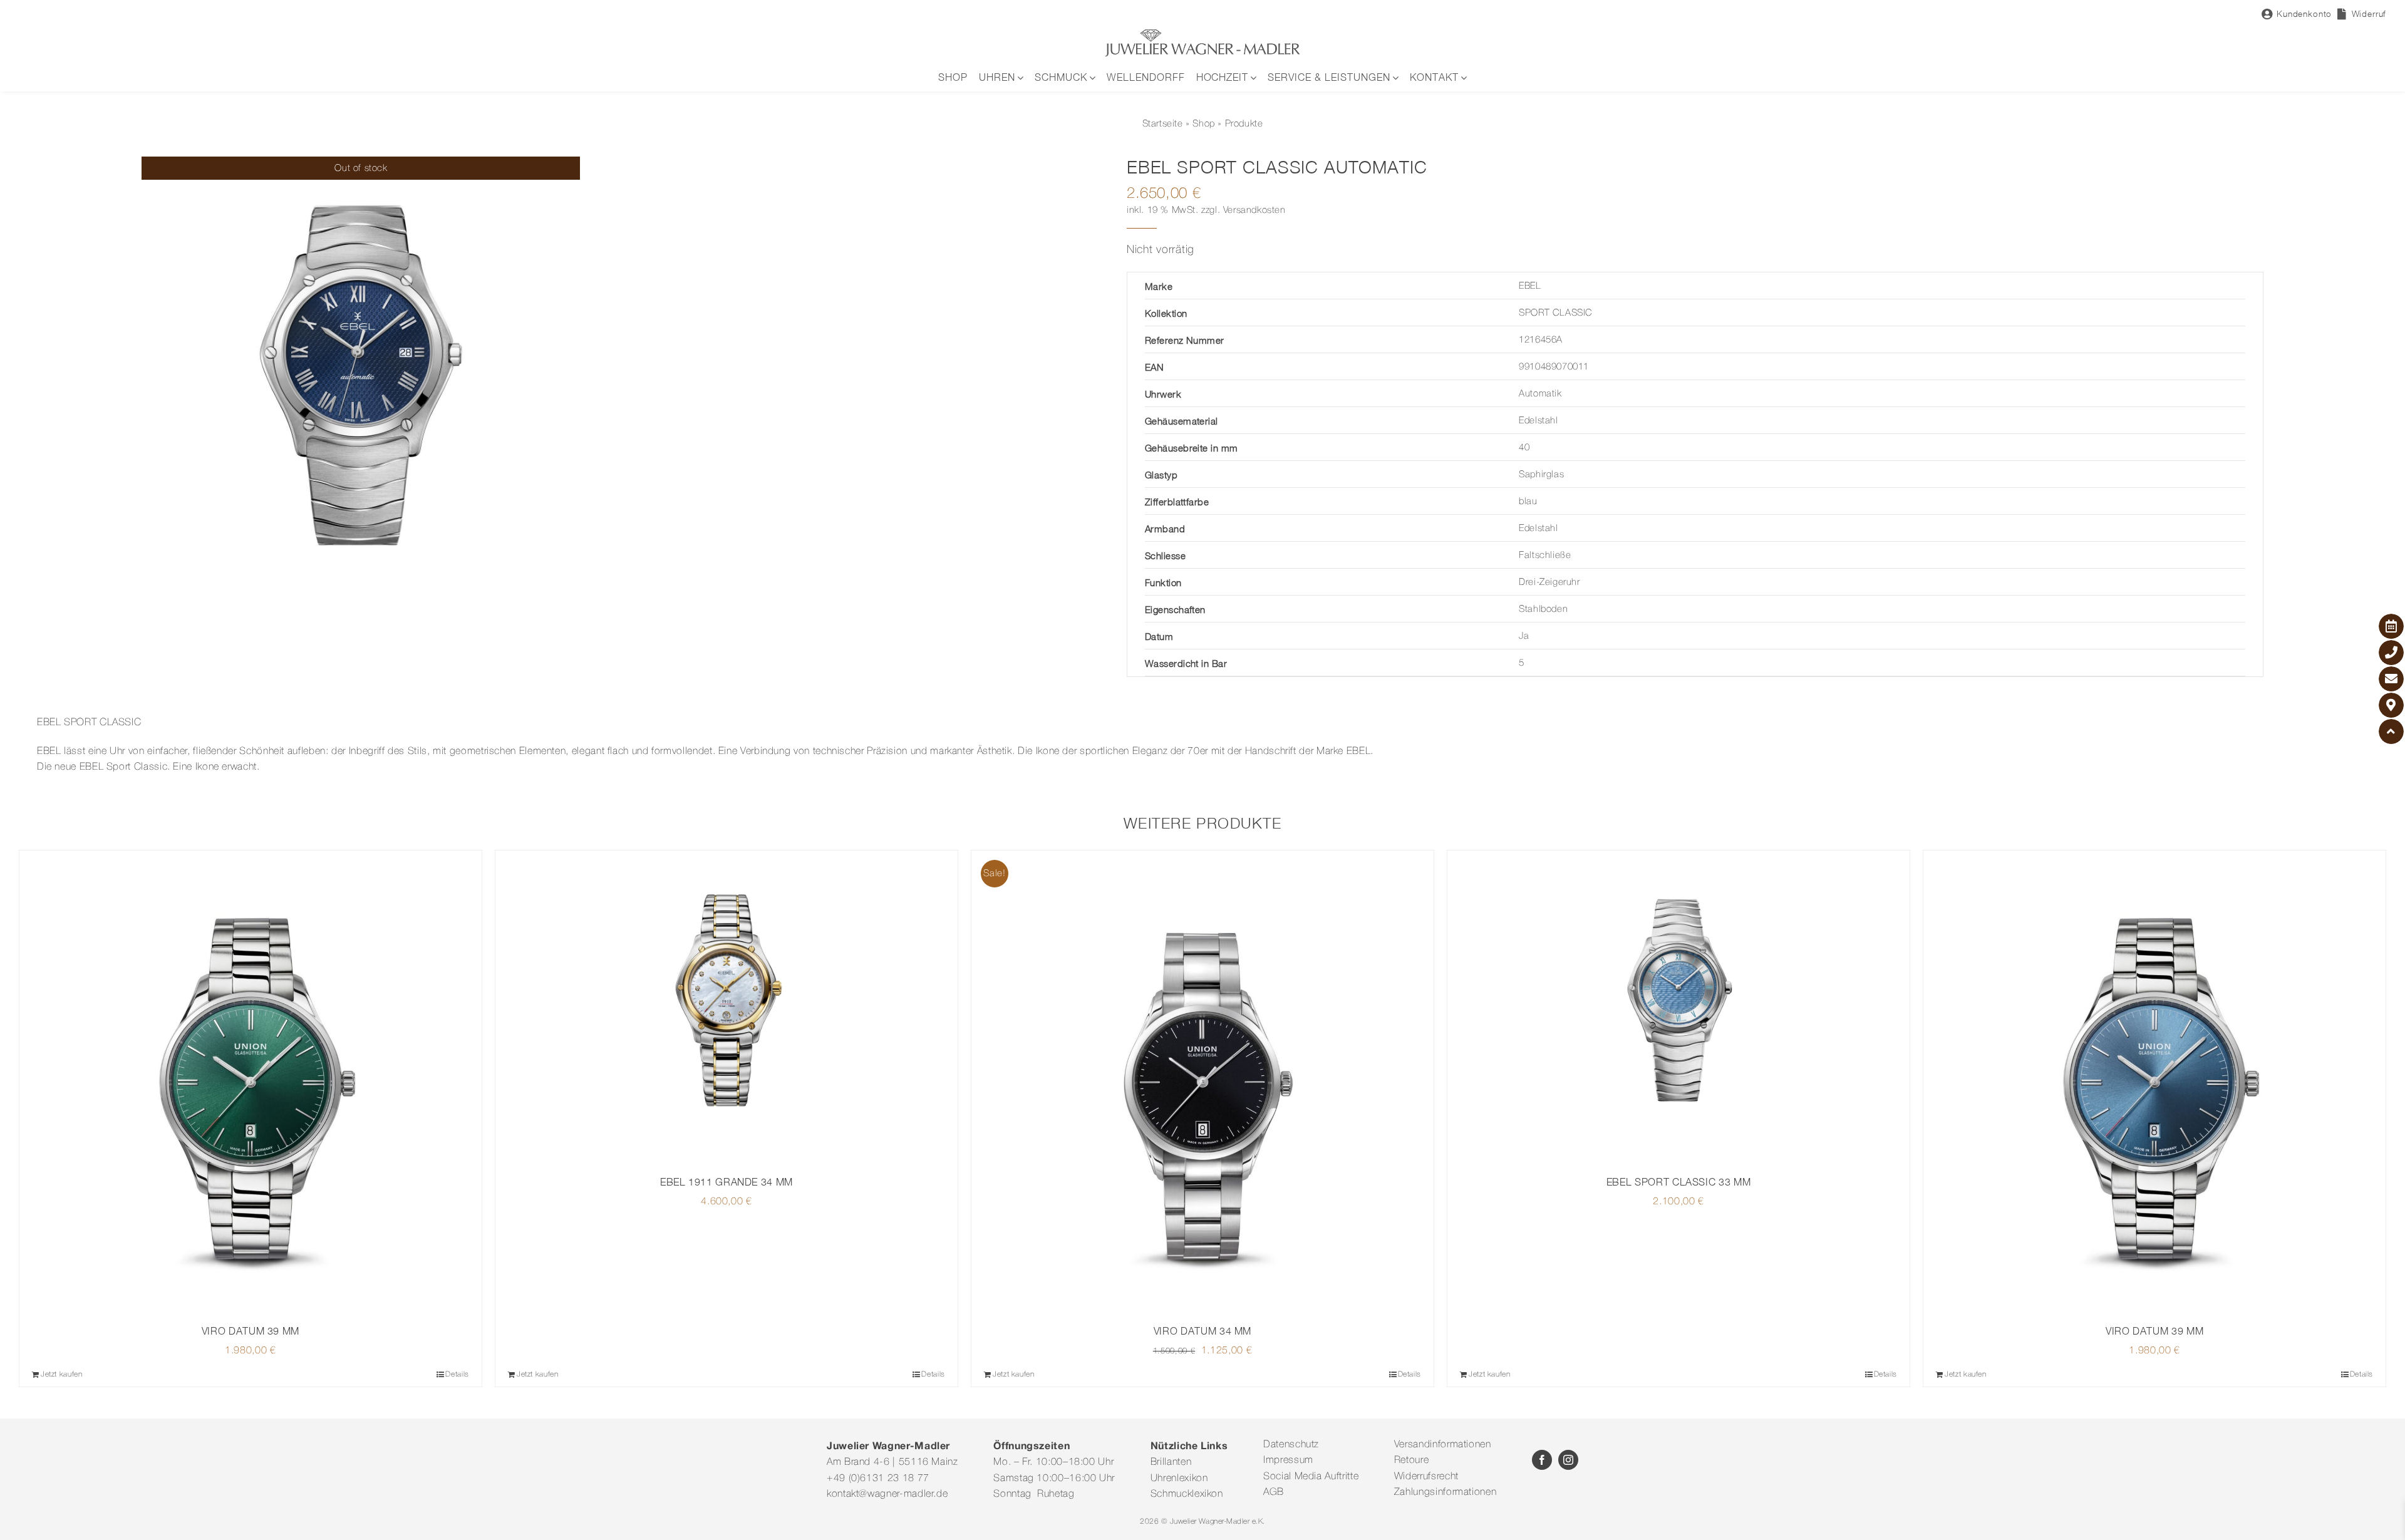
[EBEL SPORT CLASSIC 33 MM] (1678, 1007)
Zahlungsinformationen (1445, 1492)
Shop (1203, 124)
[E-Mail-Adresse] (2391, 679)
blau (1528, 502)
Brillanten (1171, 1462)
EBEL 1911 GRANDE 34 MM (727, 1182)
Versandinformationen (1443, 1445)
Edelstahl (1538, 421)
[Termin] (2391, 626)
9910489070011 (1554, 367)
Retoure (1411, 1460)
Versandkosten (1254, 210)
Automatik (1540, 394)
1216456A (1541, 340)
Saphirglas (1541, 475)
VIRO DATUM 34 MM (1202, 1331)
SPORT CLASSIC (1556, 313)
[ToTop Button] (2391, 731)
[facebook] (1542, 1460)
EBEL (1530, 286)
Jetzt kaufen (62, 1374)
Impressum (1288, 1460)
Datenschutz (1291, 1445)
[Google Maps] (2391, 705)
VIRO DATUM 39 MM (251, 1331)
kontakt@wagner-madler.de (887, 1494)
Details (457, 1374)
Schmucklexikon (1187, 1494)
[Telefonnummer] (2391, 653)
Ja (1524, 636)
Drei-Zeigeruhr (1549, 582)
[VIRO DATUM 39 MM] (251, 1082)
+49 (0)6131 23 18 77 (878, 1479)
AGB (1274, 1492)
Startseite (1163, 124)
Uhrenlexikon (1179, 1479)
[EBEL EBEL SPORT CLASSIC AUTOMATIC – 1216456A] (361, 376)
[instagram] (1568, 1460)
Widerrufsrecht (1426, 1477)
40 (1524, 448)
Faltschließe (1545, 556)
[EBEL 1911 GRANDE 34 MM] (727, 1007)
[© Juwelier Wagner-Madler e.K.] (1202, 33)
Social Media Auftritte (1311, 1477)
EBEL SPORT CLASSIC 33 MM (1678, 1182)
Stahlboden (1543, 609)
